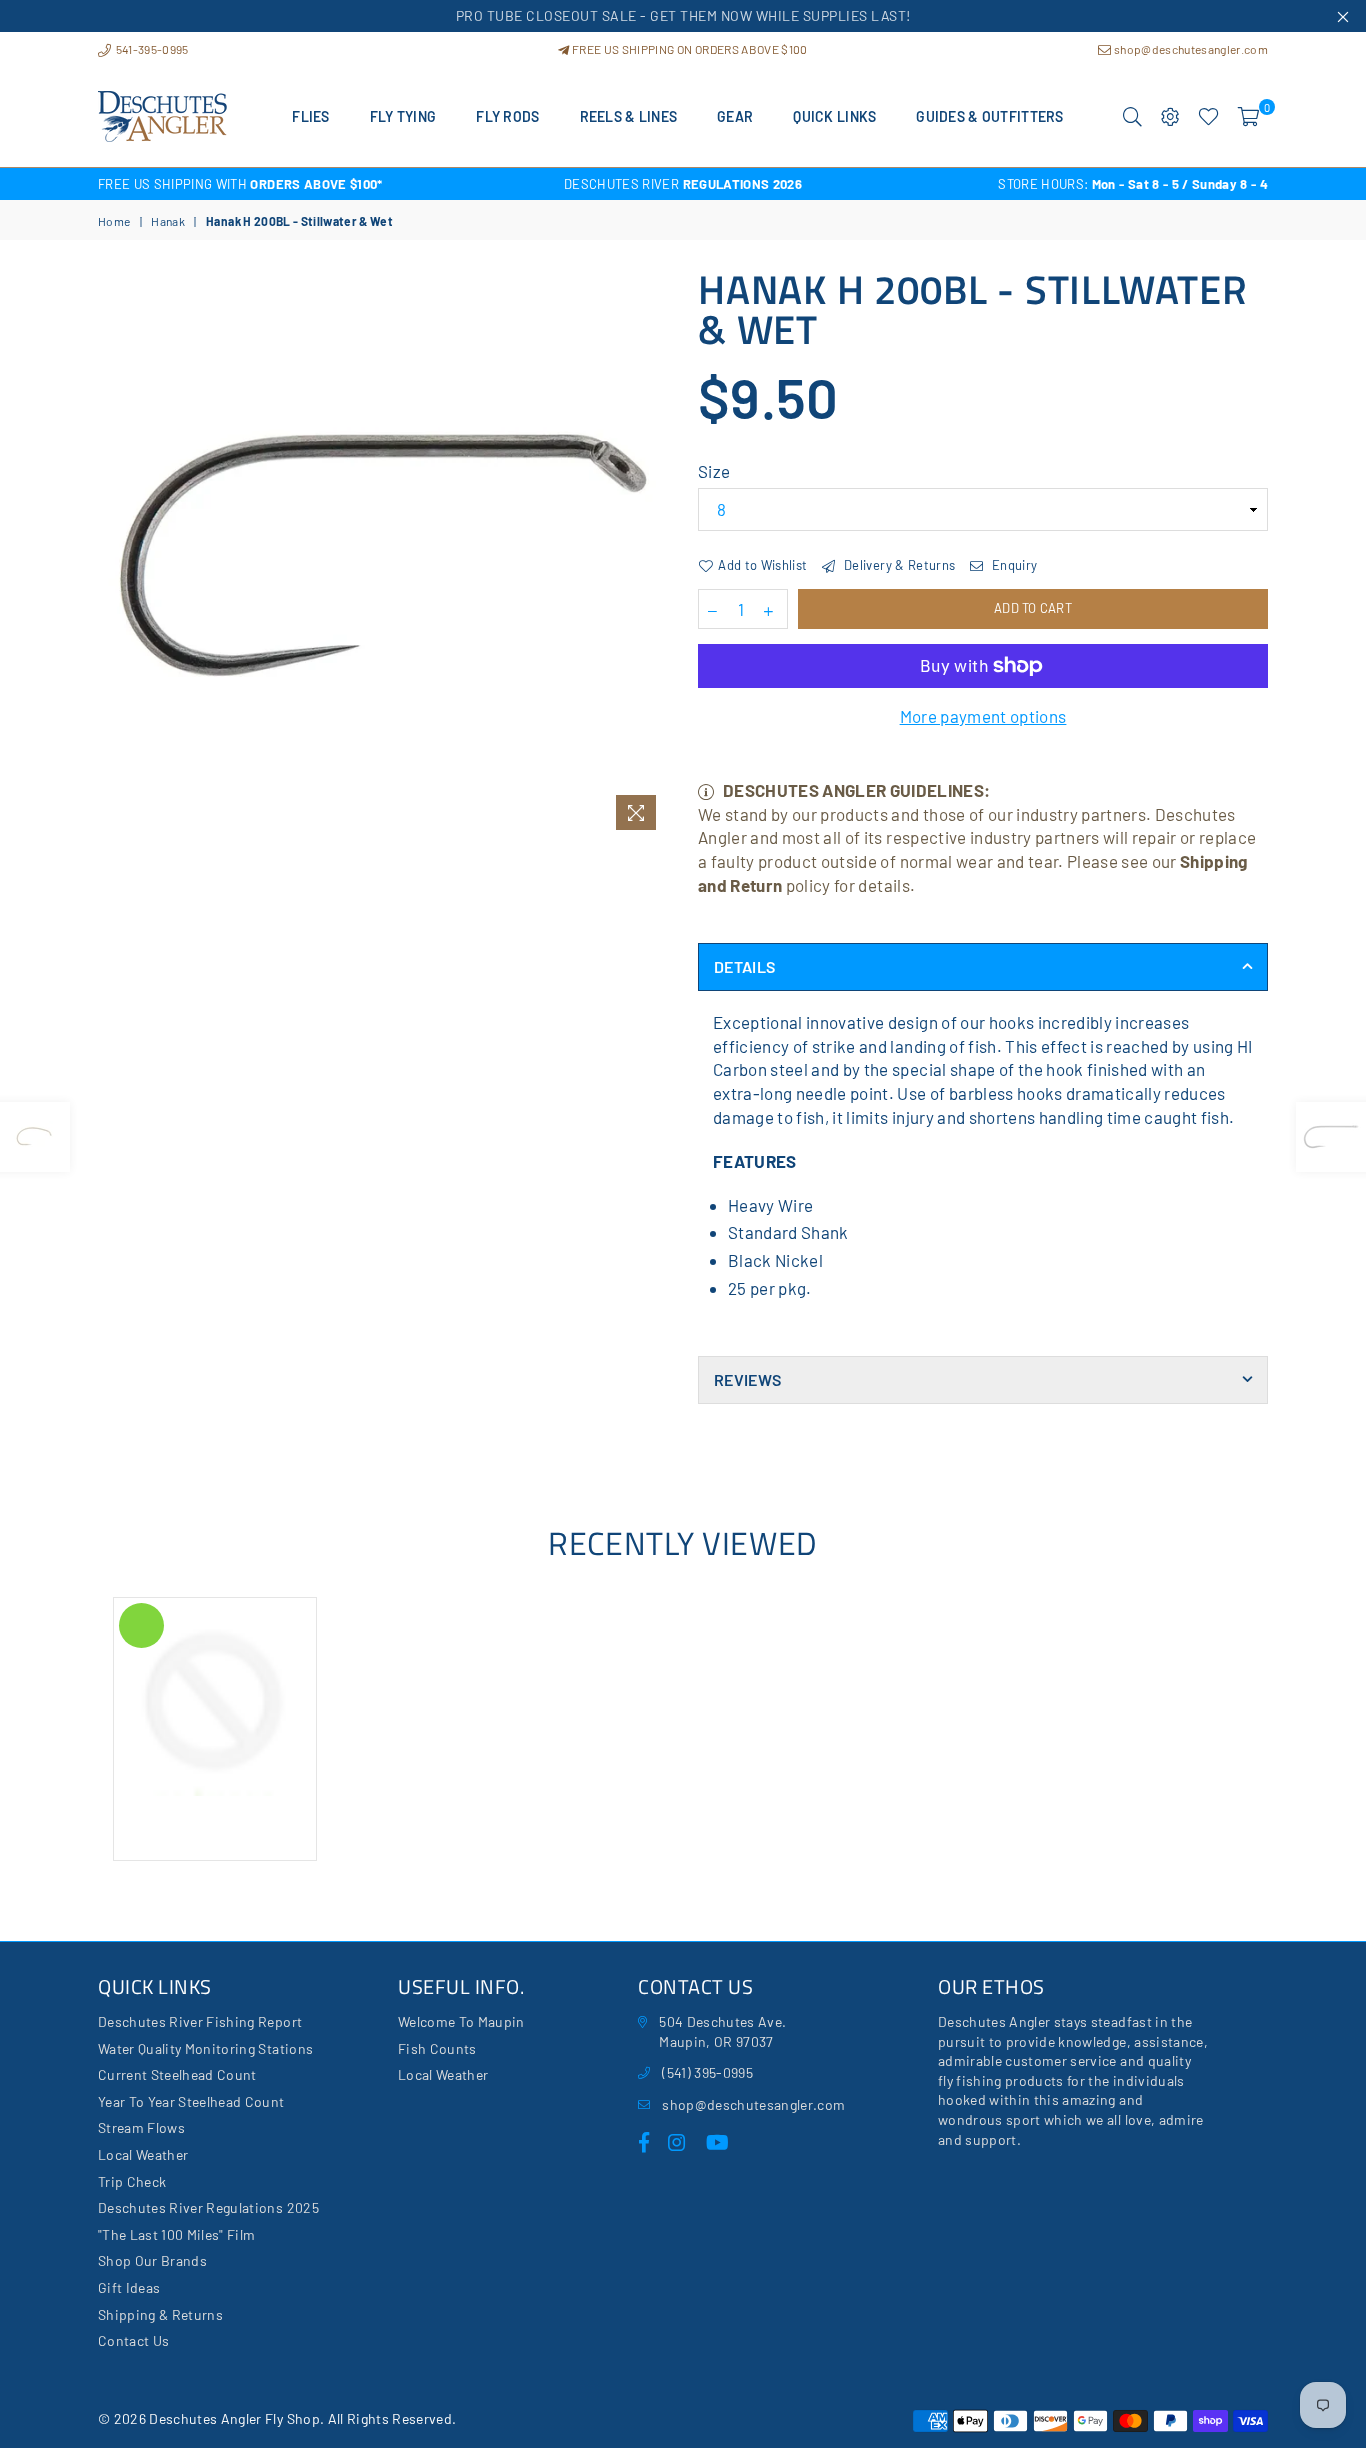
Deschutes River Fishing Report (200, 2021)
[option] (293, 184)
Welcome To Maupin (461, 2021)
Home (114, 221)
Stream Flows (141, 2127)
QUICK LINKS (834, 116)
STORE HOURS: (1133, 184)
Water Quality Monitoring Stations (205, 2048)
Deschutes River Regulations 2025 (208, 2207)
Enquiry (1013, 565)
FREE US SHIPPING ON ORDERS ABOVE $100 (688, 49)
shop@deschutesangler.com (1190, 49)
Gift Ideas (129, 2287)
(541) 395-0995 (707, 2072)
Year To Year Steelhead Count (191, 2101)
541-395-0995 (150, 49)
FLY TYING (403, 116)
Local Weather (143, 2154)
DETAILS (744, 966)
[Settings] (1170, 117)
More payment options (983, 716)
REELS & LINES (629, 116)
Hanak (168, 221)
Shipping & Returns (160, 2314)
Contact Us (133, 2340)
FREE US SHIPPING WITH (240, 184)
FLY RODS (507, 116)
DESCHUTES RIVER (683, 184)
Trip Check (132, 2181)
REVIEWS (747, 1379)
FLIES (310, 116)
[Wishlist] (1208, 117)
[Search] (1132, 117)
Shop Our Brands (152, 2260)
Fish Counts (437, 2048)
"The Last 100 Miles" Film (177, 2234)
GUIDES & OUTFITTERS (989, 116)
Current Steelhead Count (177, 2074)
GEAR (735, 116)
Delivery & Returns (898, 565)
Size (714, 471)
